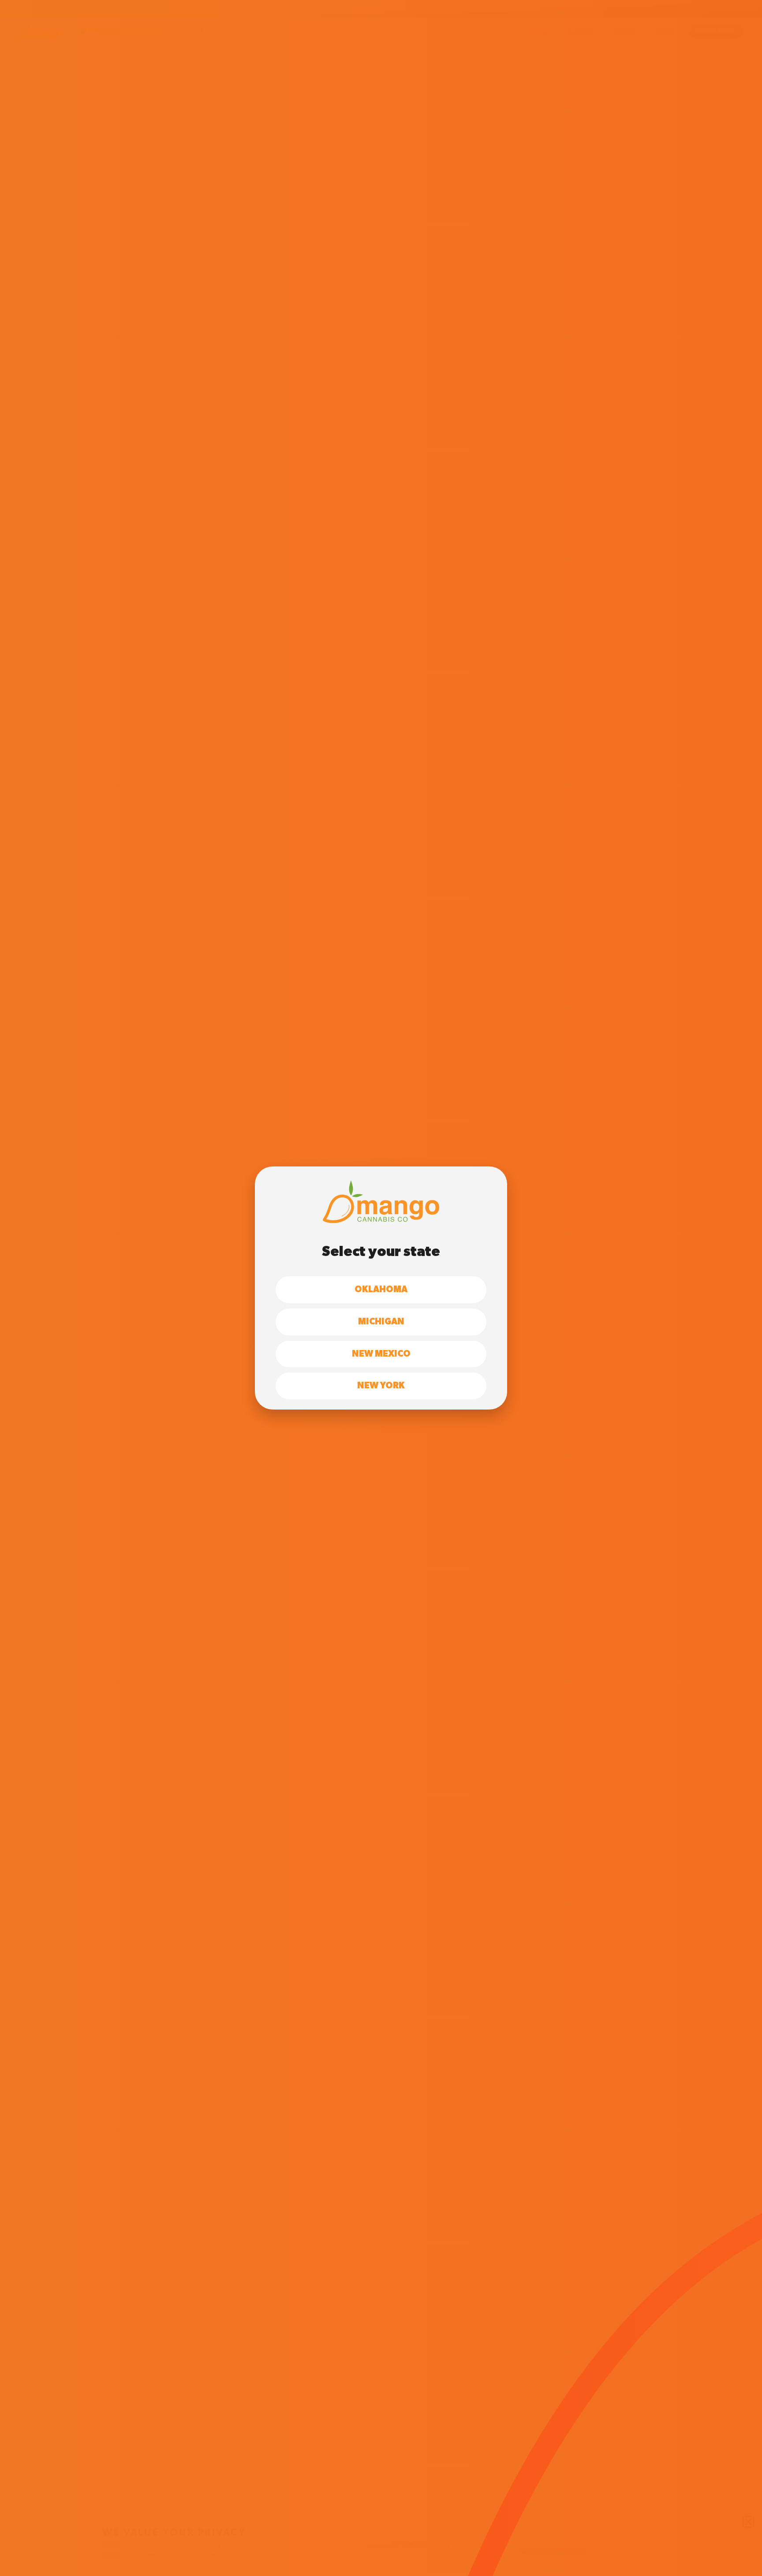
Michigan (381, 1322)
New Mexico (381, 1354)
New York (381, 1386)
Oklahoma (381, 1290)
